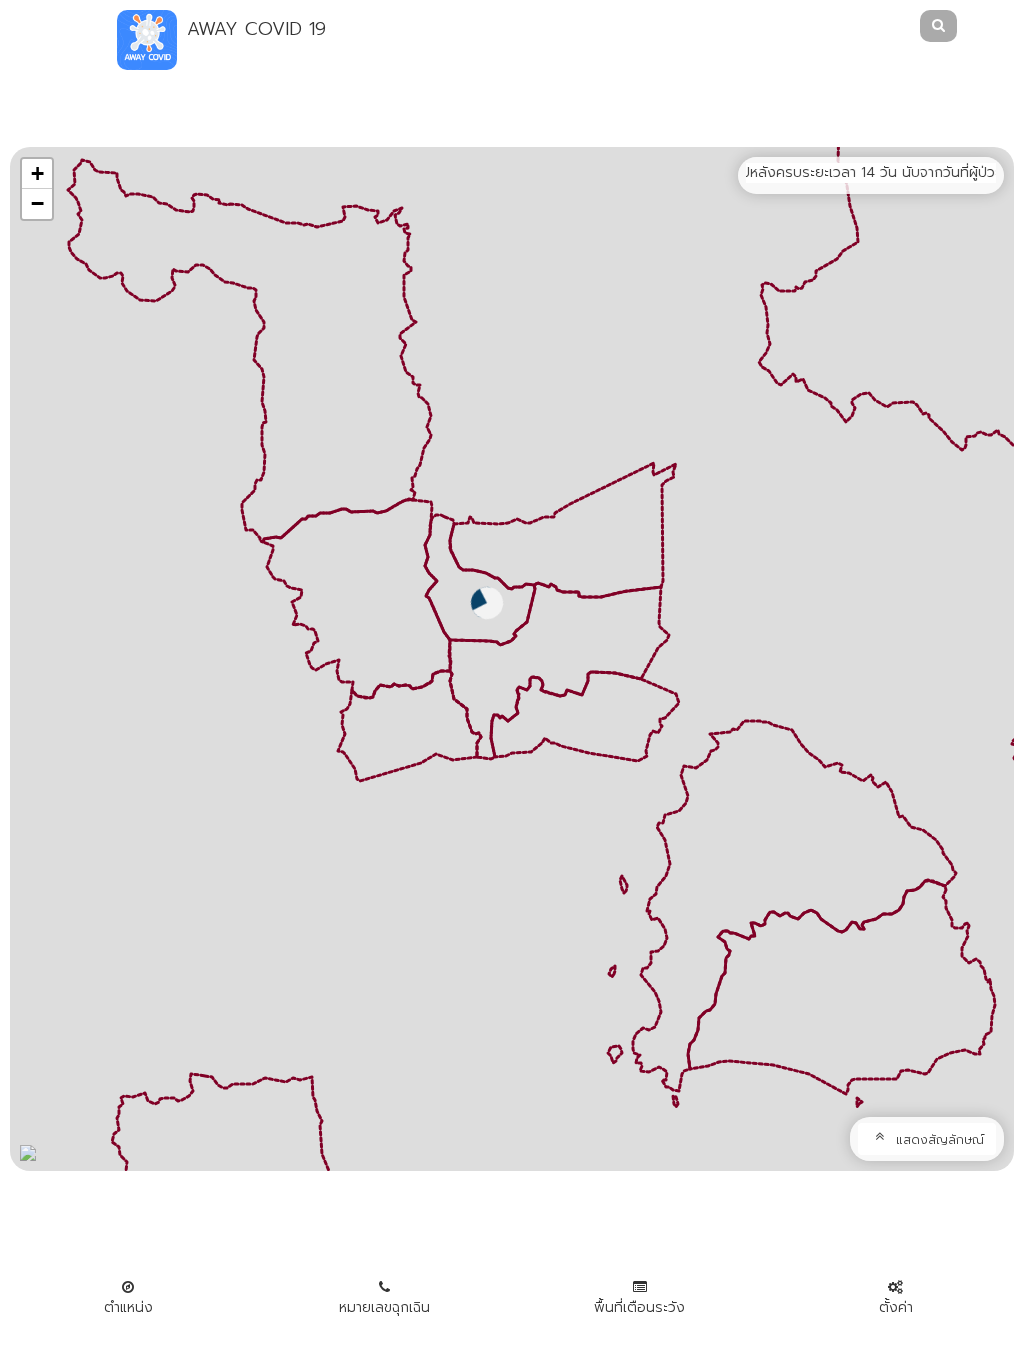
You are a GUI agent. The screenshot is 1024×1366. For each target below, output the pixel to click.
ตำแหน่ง (128, 1307)
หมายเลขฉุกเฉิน (384, 1307)
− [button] (37, 203)
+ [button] (37, 173)
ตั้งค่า (896, 1307)
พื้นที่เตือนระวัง (639, 1307)
